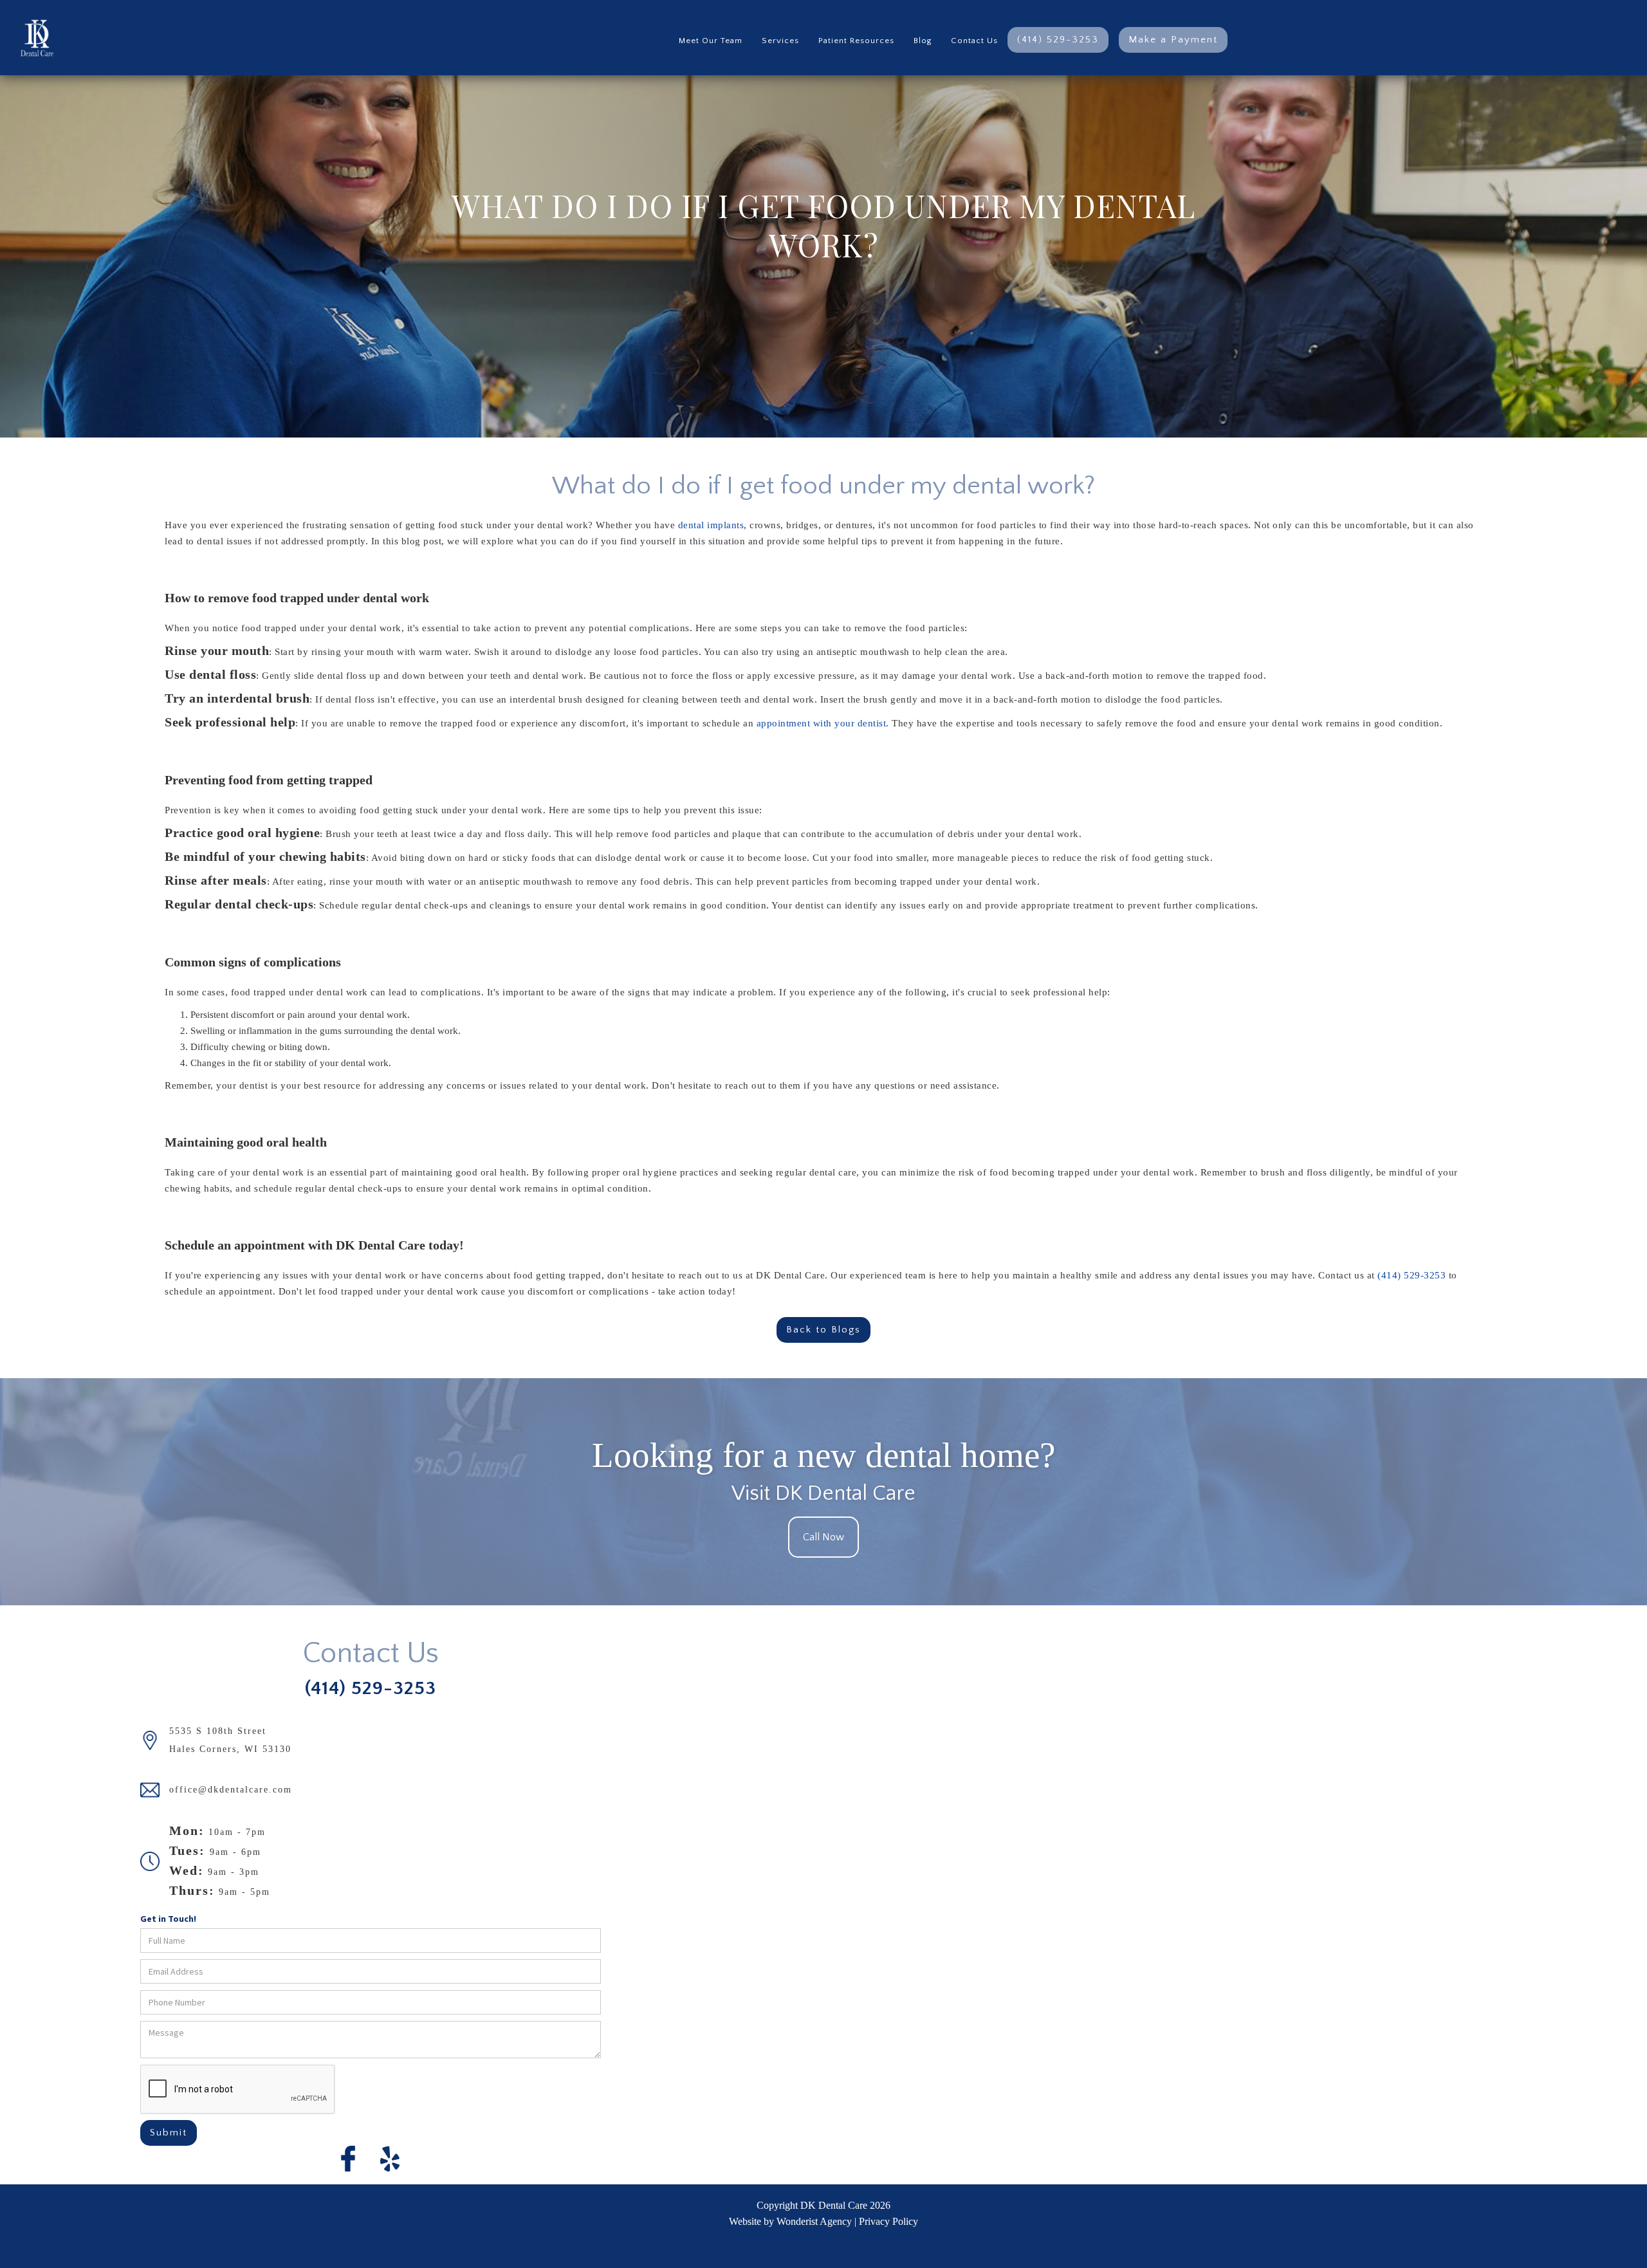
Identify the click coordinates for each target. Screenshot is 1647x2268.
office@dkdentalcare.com (231, 1790)
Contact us (974, 41)
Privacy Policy (888, 2221)
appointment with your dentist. (823, 723)
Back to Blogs (823, 1330)
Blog (923, 41)
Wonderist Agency (814, 2221)
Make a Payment (1173, 40)
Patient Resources (856, 41)
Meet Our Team (711, 41)
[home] (27, 38)
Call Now (823, 1537)
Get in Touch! (168, 1919)
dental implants (709, 525)
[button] (780, 38)
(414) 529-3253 (1058, 40)
